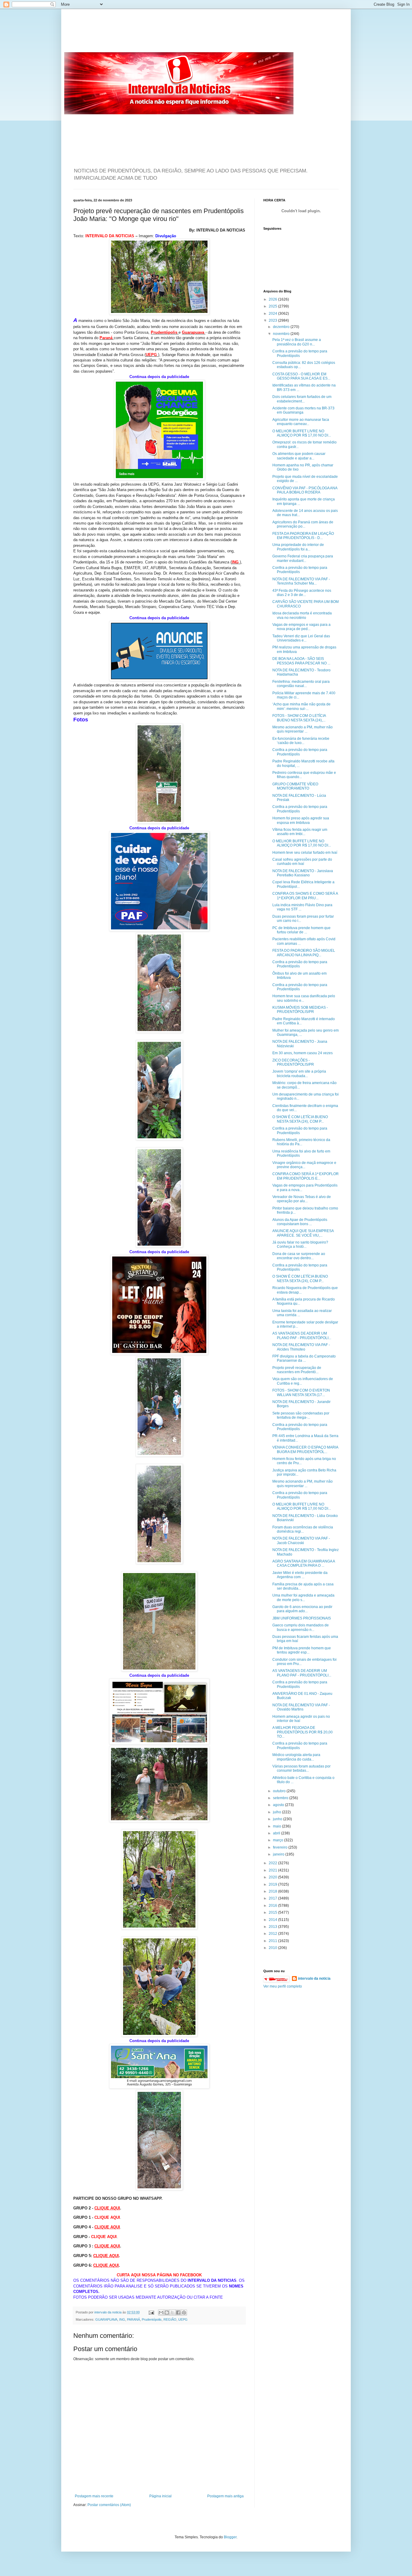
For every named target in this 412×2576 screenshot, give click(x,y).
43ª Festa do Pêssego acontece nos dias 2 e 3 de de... (302, 593)
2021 (273, 1870)
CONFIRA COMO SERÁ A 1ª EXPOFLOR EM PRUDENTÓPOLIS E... (306, 1176)
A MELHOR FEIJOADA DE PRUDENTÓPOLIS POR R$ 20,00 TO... (303, 1732)
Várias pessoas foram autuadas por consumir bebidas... (301, 1768)
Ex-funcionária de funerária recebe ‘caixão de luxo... (301, 741)
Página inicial (160, 2496)
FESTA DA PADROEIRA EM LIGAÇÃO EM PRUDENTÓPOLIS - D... (303, 536)
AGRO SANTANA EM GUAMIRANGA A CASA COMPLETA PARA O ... (304, 1563)
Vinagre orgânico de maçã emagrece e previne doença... (304, 1165)
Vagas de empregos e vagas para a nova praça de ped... (301, 627)
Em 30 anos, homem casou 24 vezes (303, 1053)
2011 (273, 1941)
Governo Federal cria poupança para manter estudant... (303, 558)
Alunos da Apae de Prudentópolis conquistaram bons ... (300, 1222)
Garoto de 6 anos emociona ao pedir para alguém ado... (302, 1609)
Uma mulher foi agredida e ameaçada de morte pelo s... (303, 1597)
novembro (282, 334)
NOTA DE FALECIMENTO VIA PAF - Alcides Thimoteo (301, 1347)
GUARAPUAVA (106, 2319)
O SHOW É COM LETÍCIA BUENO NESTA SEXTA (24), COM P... (300, 1119)
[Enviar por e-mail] (161, 2313)
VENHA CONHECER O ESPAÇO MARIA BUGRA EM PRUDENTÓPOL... (305, 1449)
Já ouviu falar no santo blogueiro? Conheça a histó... (300, 1244)
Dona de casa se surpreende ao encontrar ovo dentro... (299, 1256)
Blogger (230, 2537)
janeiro (279, 1854)
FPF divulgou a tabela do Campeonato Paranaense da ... (304, 1358)
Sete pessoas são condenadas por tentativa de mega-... (301, 1415)
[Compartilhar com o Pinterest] (184, 2313)
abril (277, 1833)
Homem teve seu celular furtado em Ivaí (305, 853)
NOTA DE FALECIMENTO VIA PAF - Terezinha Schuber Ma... (301, 581)
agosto (279, 1805)
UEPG (183, 2319)
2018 (273, 1891)
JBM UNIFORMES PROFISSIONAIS (302, 1618)
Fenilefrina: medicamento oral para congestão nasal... (301, 684)
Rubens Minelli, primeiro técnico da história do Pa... (301, 1142)
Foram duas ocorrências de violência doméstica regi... (303, 1529)
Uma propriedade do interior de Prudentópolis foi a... (298, 547)
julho (277, 1812)
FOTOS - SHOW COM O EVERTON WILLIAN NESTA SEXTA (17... (301, 1392)
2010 (273, 1948)
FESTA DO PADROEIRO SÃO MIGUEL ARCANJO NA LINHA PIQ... (304, 953)
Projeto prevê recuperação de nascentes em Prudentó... (297, 1370)
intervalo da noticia (108, 2312)
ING (122, 2319)
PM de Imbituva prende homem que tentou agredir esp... (302, 1650)
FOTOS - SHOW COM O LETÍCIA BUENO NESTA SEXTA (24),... (299, 718)
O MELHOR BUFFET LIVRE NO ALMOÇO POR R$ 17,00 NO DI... (302, 433)
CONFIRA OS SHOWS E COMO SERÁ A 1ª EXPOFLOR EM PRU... (305, 896)
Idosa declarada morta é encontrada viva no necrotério (302, 615)
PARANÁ (133, 2319)
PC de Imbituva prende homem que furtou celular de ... (301, 930)
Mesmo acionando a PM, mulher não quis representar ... (303, 729)
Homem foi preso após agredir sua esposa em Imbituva (301, 820)
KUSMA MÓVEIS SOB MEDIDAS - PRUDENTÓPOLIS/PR (300, 1010)
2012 (273, 1934)
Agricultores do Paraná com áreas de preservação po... (303, 524)
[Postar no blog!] (167, 2313)
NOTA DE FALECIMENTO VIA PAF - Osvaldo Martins (301, 1707)
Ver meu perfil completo (283, 1986)
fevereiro (281, 1847)
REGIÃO (170, 2319)
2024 (273, 314)
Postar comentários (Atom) (109, 2505)
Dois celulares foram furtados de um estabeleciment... (302, 399)
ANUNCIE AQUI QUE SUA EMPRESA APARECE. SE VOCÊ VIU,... (303, 1233)
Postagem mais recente (94, 2496)
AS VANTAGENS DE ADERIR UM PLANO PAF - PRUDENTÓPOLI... (302, 1335)
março (279, 1840)
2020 (273, 1877)
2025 (273, 306)
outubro (280, 1791)
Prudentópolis (152, 2319)
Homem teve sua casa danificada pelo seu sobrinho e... (304, 998)
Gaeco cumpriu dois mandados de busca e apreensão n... (301, 1627)
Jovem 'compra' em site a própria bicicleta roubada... (299, 1074)
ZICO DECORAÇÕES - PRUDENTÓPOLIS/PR (293, 1062)
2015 (273, 1912)
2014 (273, 1920)
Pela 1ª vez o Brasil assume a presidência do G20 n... (297, 342)
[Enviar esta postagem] (151, 2312)
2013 (273, 1927)
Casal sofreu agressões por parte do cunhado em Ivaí (302, 862)
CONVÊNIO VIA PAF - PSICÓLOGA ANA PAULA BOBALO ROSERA (305, 490)
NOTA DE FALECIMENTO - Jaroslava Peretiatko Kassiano (303, 873)
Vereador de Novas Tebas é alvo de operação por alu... (302, 1199)
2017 (273, 1898)
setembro (281, 1798)
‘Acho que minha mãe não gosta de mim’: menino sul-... (301, 706)
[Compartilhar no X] (173, 2313)
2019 (273, 1884)
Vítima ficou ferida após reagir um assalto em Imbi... (300, 832)
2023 (273, 320)
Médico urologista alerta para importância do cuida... (296, 1757)
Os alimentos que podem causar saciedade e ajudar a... (299, 456)
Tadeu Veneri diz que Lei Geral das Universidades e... (301, 638)
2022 (273, 1863)
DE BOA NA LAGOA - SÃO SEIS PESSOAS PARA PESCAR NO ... (301, 661)
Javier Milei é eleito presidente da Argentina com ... (300, 1575)
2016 (273, 1906)
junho (278, 1819)
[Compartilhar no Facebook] (178, 2313)
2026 (273, 299)
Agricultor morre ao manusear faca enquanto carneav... (301, 422)
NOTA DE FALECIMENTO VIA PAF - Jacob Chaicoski (301, 1540)
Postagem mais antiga (225, 2496)
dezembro (282, 327)
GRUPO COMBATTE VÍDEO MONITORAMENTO (295, 786)
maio (277, 1826)
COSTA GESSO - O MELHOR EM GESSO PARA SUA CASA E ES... (301, 376)
